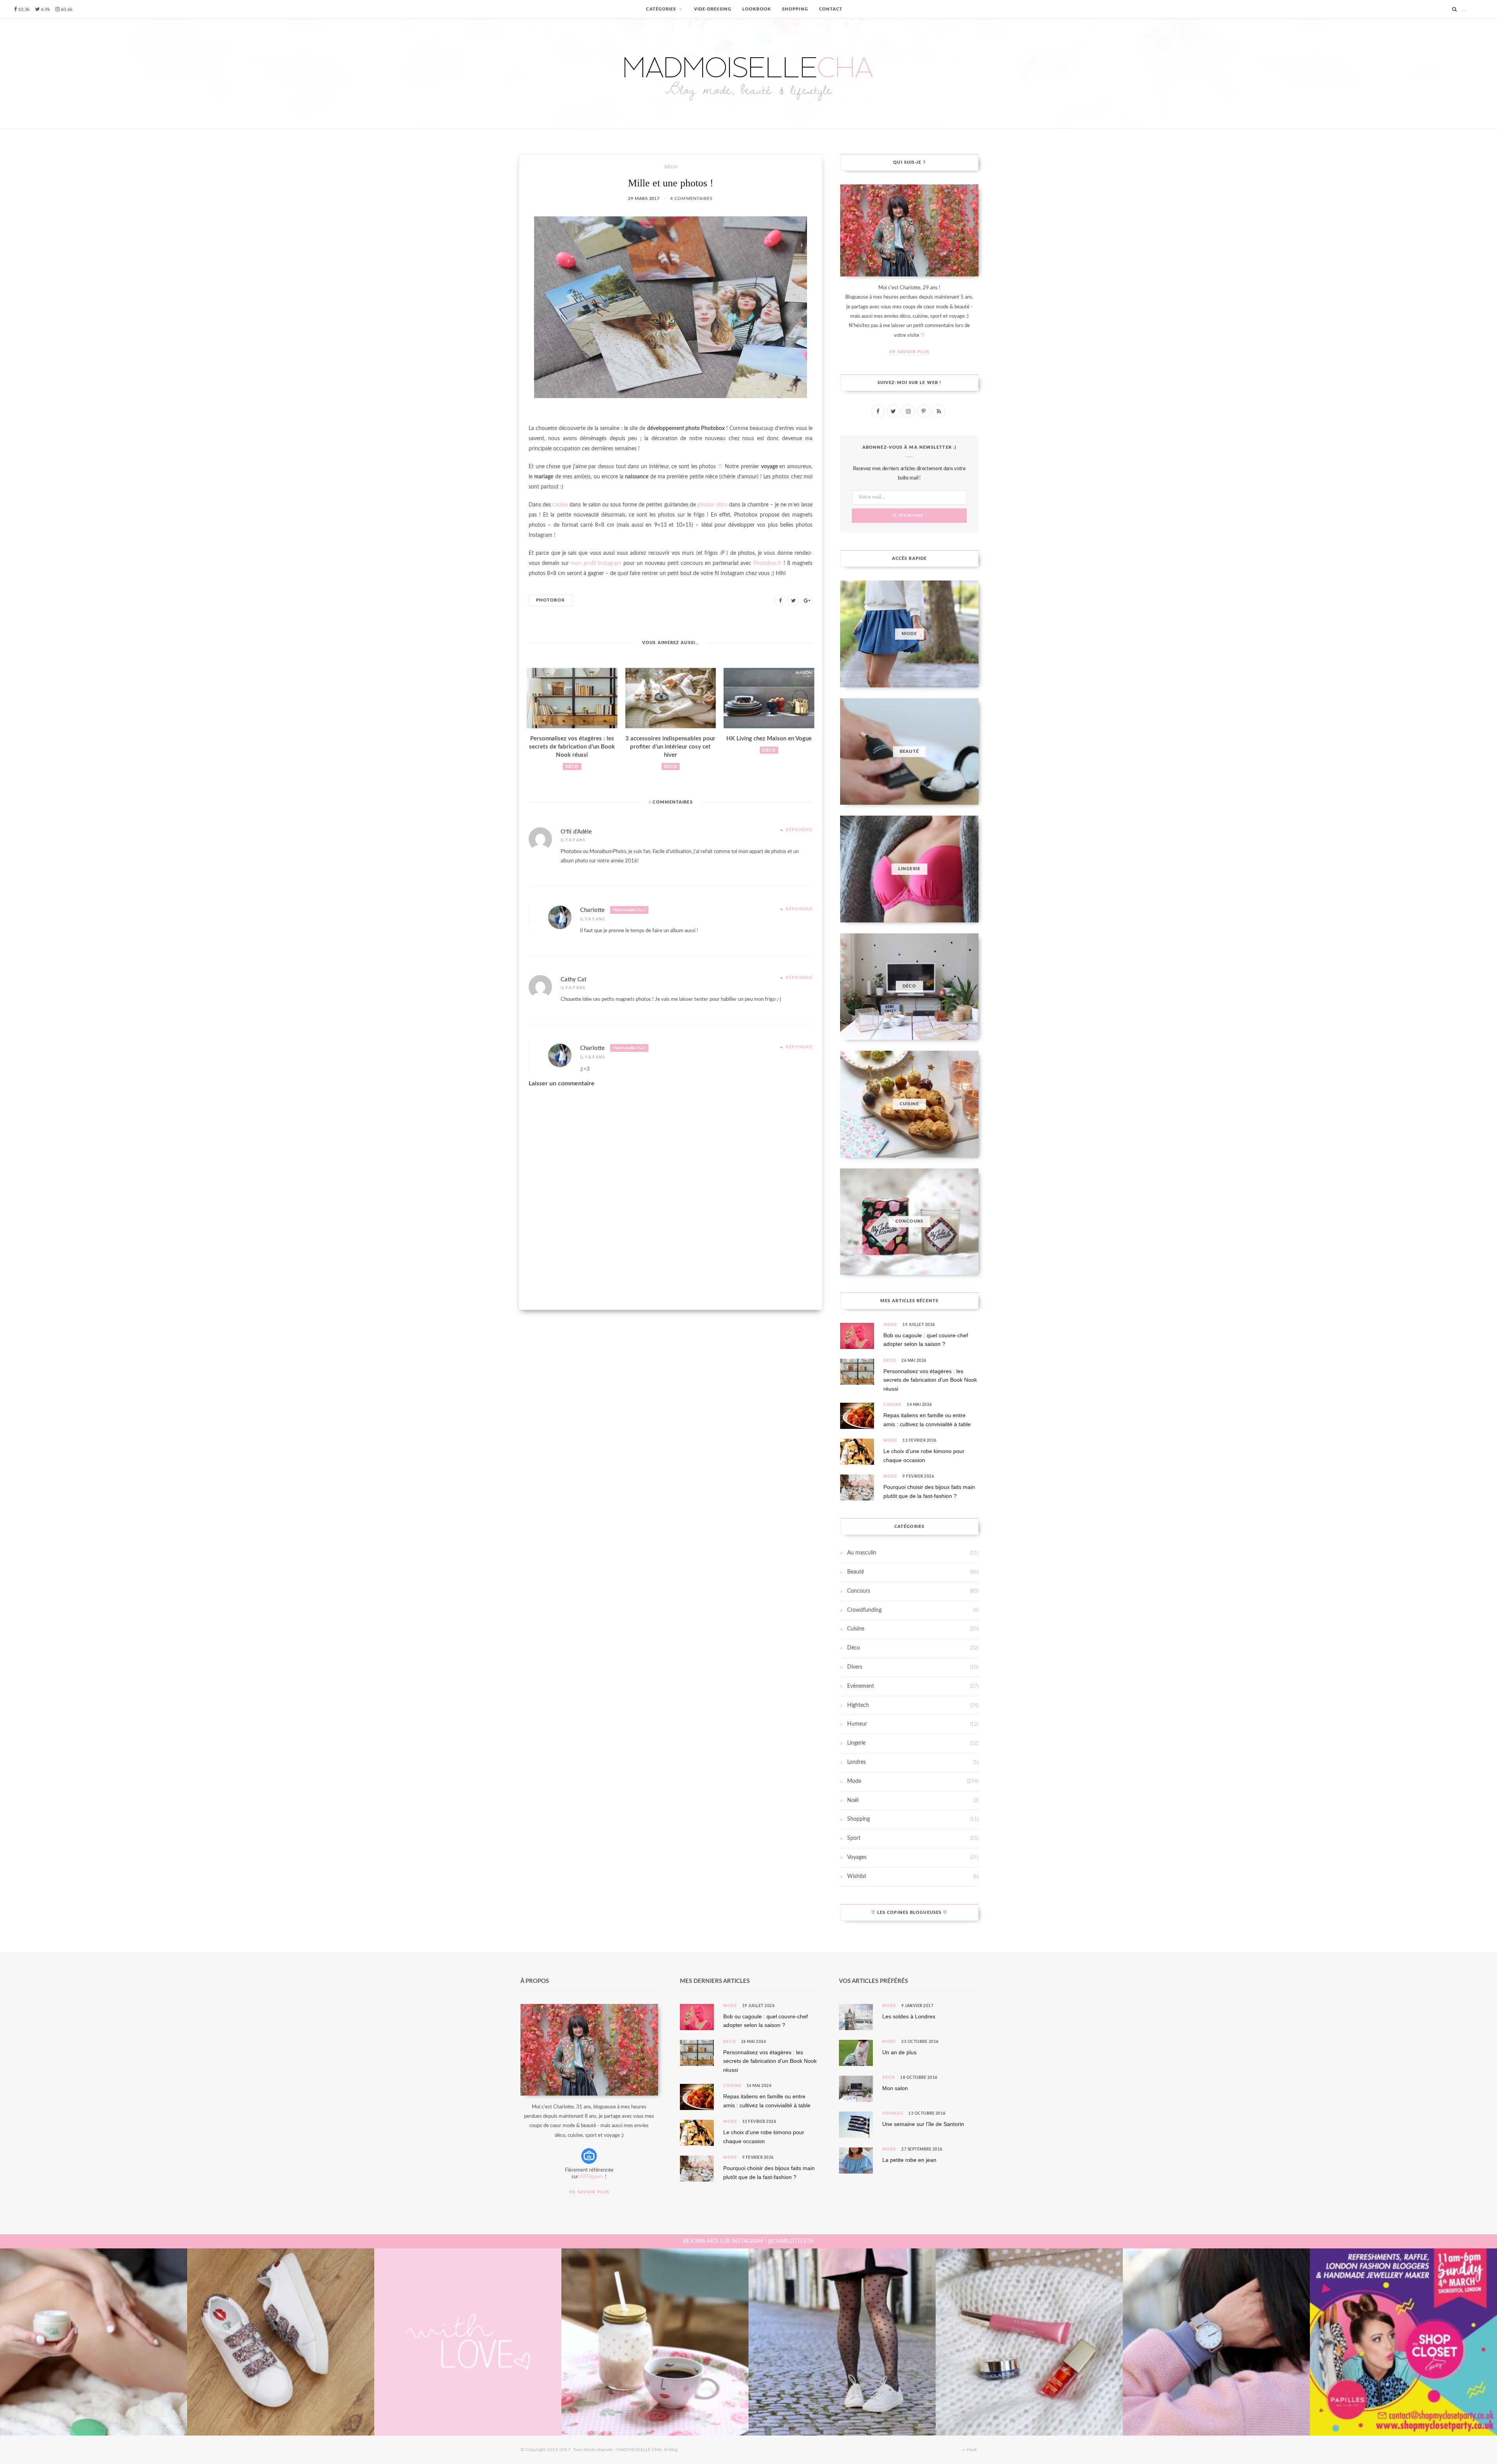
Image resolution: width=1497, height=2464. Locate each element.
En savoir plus (909, 352)
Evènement (861, 1686)
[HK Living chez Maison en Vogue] (769, 698)
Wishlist (857, 1876)
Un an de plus (899, 2052)
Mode (890, 1325)
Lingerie (856, 1743)
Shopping (858, 1819)
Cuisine (893, 1405)
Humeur (857, 1724)
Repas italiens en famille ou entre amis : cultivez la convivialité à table (927, 1420)
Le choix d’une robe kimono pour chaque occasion (924, 1455)
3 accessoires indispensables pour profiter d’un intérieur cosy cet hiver (670, 747)
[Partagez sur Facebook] (780, 600)
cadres (560, 505)
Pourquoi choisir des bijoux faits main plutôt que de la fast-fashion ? (929, 1491)
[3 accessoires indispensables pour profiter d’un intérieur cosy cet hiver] (671, 698)
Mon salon (895, 2088)
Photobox (550, 600)
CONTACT (831, 9)
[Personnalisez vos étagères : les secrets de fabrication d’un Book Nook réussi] (572, 698)
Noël (853, 1800)
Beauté (856, 1572)
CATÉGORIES (661, 9)
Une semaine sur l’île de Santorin (923, 2124)
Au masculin (862, 1553)
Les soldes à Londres (909, 2016)
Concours (859, 1591)
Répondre (799, 830)
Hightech (858, 1705)
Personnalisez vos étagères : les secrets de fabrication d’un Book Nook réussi (572, 747)
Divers (855, 1667)
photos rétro (712, 505)
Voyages (857, 1857)
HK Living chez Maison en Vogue (769, 739)
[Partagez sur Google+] (807, 600)
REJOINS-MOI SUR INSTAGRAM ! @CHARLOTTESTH (748, 2241)
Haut (971, 2450)
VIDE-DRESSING (713, 9)
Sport (854, 1838)
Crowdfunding (864, 1610)
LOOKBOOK (757, 9)
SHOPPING (795, 9)
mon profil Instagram (596, 563)
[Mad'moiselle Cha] (748, 73)
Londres (856, 1762)
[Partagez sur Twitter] (793, 600)
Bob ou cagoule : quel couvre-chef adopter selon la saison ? (926, 1340)
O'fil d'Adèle (576, 832)
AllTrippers (592, 2177)
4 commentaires (691, 199)
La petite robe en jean (909, 2160)
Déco (671, 167)
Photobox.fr (767, 563)
